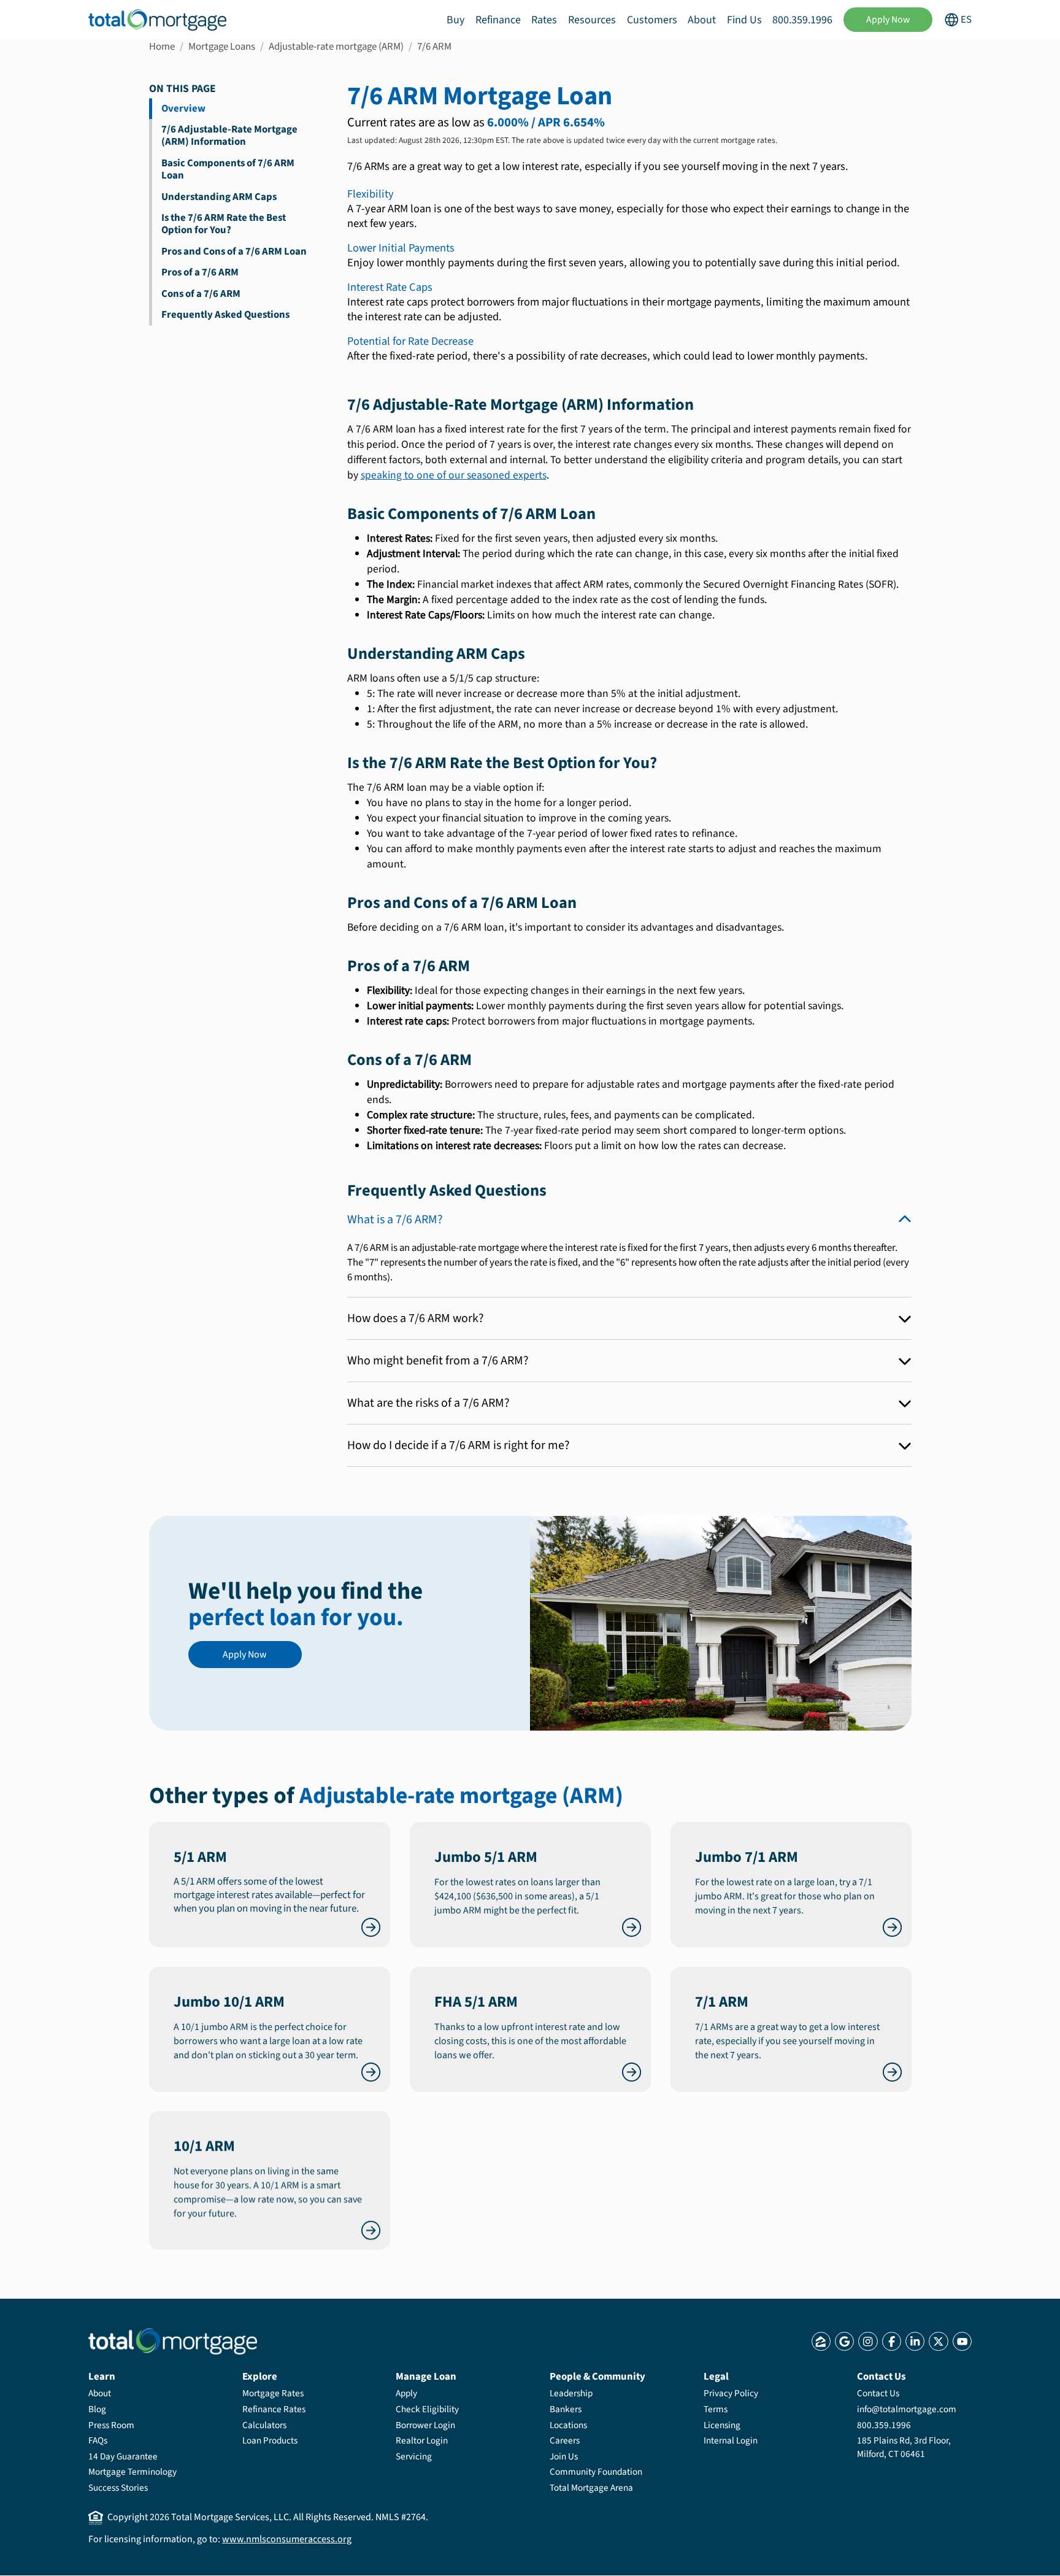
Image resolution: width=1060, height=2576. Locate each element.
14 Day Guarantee (123, 2456)
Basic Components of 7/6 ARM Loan (228, 169)
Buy (455, 20)
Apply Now (888, 20)
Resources (592, 20)
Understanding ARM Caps (219, 197)
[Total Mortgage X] (938, 2341)
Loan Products (270, 2440)
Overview (183, 109)
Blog (97, 2409)
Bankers (566, 2409)
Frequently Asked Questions (225, 315)
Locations (568, 2425)
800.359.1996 (802, 20)
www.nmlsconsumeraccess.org (287, 2539)
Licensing (722, 2425)
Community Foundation (596, 2472)
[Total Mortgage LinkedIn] (915, 2341)
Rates (544, 20)
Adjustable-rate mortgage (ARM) (336, 47)
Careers (565, 2440)
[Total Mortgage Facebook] (892, 2341)
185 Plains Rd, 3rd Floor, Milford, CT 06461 (904, 2447)
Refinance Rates (274, 2409)
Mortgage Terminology (132, 2472)
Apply (406, 2393)
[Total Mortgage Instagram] (868, 2341)
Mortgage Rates (273, 2393)
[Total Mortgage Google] (844, 2341)
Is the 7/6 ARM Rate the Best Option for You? (224, 224)
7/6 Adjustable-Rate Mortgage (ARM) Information (229, 136)
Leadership (571, 2393)
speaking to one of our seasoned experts (454, 475)
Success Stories (118, 2488)
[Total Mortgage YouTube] (962, 2341)
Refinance (498, 20)
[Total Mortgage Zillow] (821, 2341)
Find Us (744, 20)
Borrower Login (425, 2425)
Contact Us (878, 2393)
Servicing (414, 2456)
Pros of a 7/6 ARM (200, 272)
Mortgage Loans (222, 47)
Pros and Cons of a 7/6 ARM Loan (234, 252)
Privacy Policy (731, 2393)
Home (162, 47)
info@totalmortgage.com (907, 2409)
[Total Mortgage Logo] (173, 2341)
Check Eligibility (427, 2409)
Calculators (264, 2425)
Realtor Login (422, 2440)
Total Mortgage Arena (591, 2488)
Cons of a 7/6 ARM (201, 294)
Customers (652, 20)
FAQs (98, 2440)
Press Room (111, 2425)
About (702, 20)
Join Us (564, 2456)
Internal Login (731, 2440)
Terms (716, 2409)
